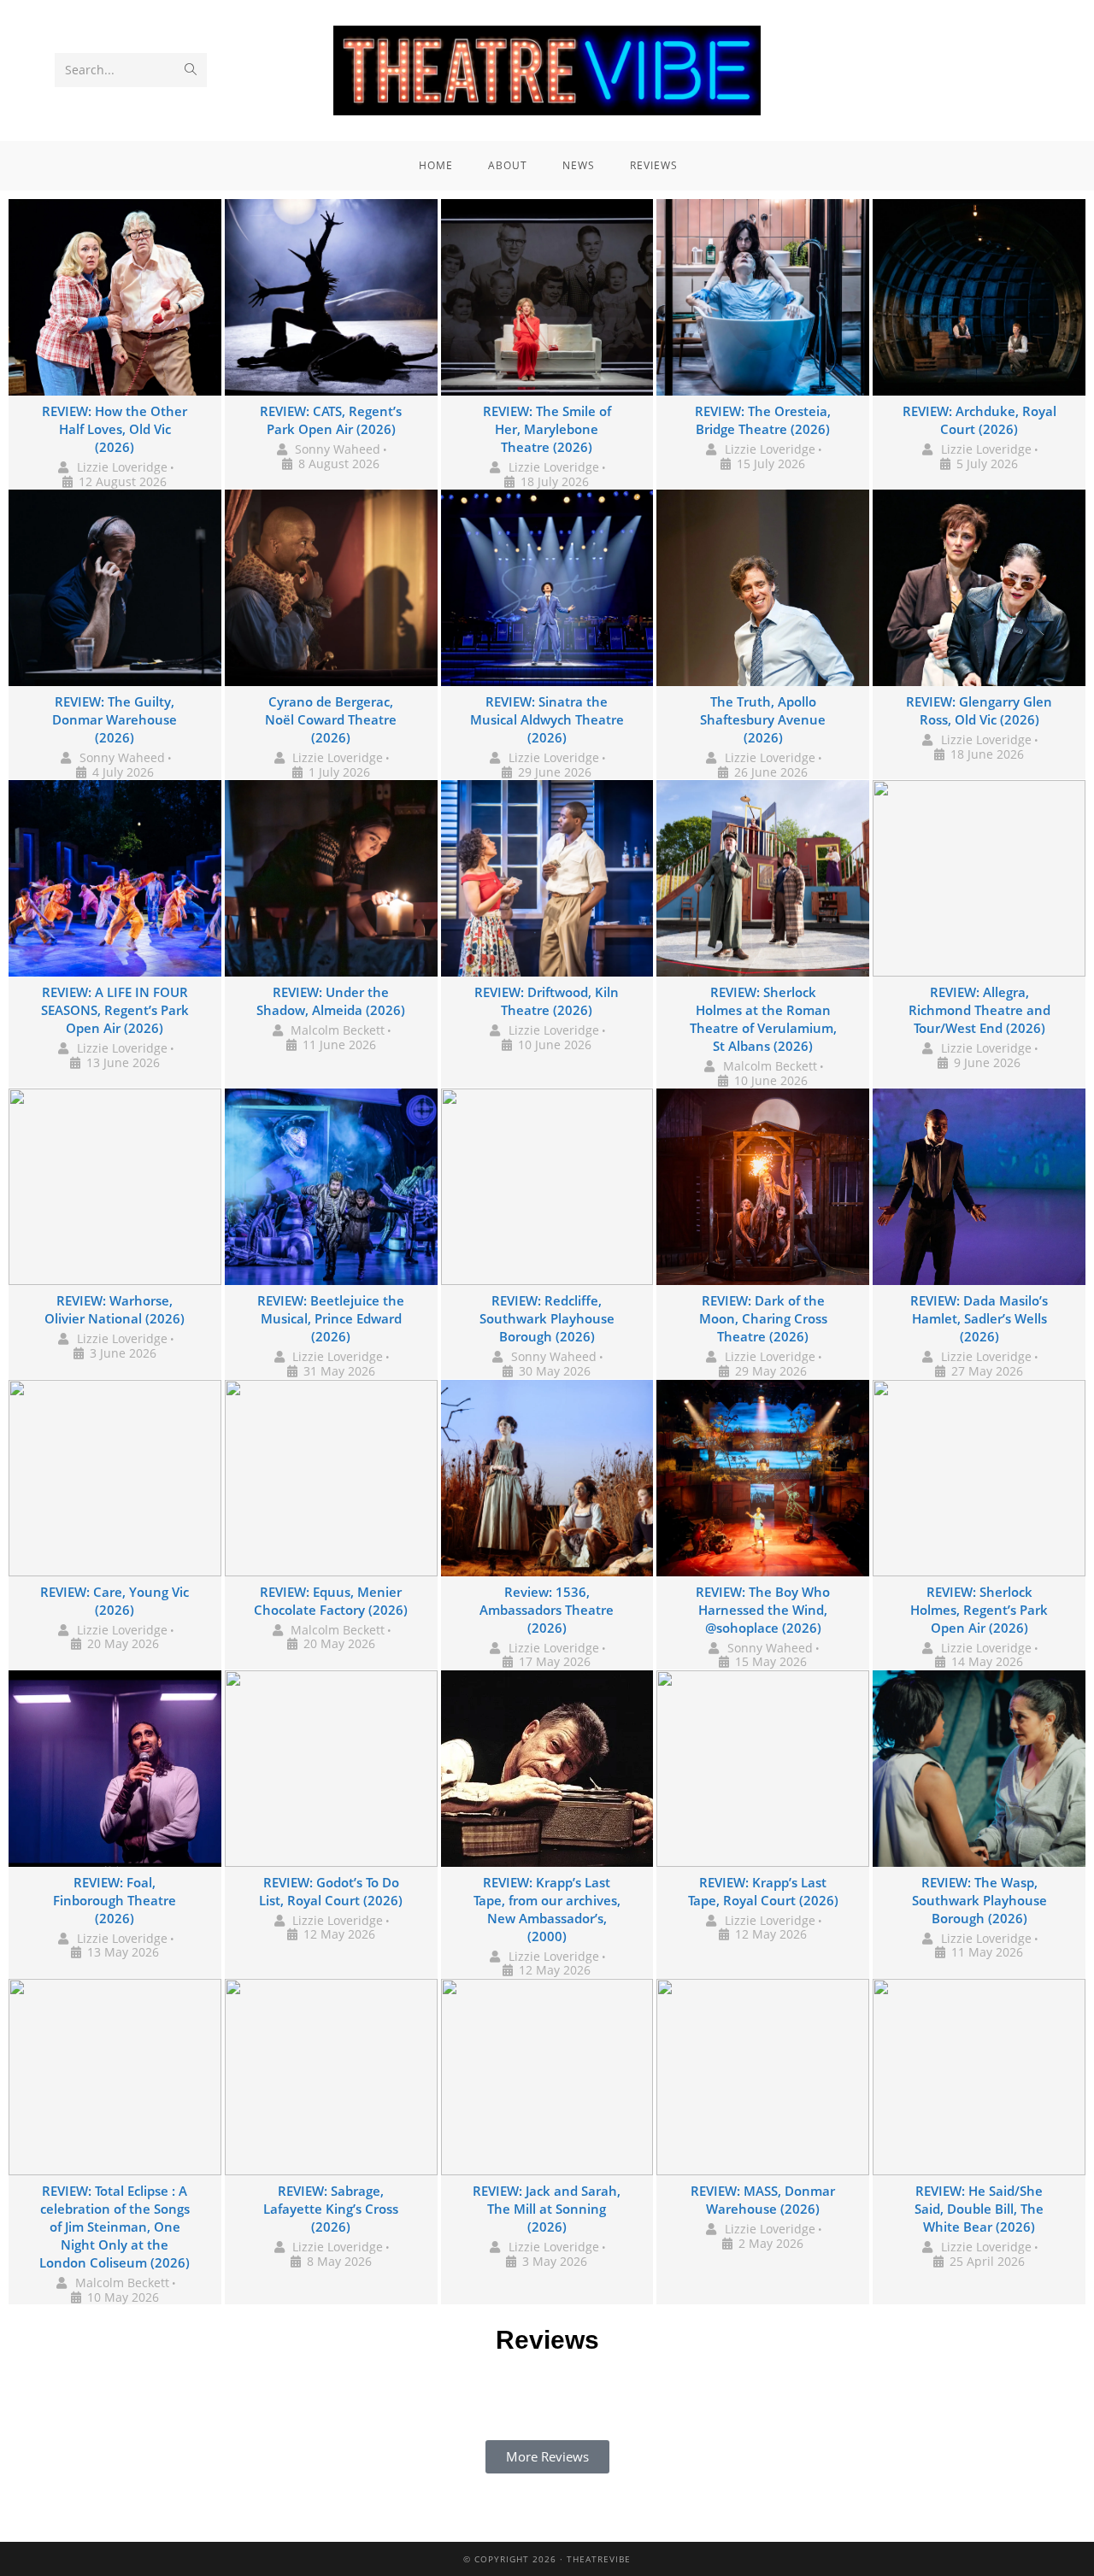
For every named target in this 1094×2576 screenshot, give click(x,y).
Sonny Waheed (338, 449)
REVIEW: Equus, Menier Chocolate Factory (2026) (331, 1601)
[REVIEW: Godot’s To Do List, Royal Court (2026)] (331, 1769)
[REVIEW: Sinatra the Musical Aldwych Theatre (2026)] (547, 588)
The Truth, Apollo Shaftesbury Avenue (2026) (763, 719)
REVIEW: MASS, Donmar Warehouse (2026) (763, 2200)
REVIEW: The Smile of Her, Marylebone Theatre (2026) (547, 429)
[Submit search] (191, 70)
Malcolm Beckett (338, 1030)
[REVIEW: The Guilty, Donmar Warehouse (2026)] (115, 588)
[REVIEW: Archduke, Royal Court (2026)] (979, 297)
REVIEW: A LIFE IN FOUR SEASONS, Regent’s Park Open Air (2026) (115, 1010)
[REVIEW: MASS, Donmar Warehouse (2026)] (763, 2077)
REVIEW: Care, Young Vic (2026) (115, 1601)
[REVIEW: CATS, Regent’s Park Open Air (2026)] (331, 297)
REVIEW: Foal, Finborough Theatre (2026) (115, 1900)
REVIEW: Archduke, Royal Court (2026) (979, 420)
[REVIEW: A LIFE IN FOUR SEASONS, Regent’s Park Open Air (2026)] (115, 878)
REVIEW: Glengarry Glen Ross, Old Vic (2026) (979, 710)
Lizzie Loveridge (122, 467)
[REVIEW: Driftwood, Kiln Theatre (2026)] (547, 878)
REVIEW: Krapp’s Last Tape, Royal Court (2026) (763, 1891)
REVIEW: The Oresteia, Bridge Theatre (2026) (763, 420)
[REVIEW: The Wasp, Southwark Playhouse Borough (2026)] (979, 1769)
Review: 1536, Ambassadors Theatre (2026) (547, 1610)
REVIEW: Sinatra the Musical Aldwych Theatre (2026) (547, 719)
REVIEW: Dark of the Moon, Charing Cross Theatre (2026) (763, 1318)
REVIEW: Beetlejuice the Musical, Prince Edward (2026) (331, 1318)
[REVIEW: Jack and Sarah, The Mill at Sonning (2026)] (547, 2077)
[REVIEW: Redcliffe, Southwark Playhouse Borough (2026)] (547, 1187)
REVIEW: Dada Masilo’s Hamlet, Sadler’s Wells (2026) (979, 1318)
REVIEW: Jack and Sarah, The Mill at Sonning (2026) (547, 2209)
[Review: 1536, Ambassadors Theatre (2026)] (547, 1478)
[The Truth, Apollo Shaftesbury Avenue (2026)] (763, 588)
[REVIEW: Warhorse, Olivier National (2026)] (115, 1187)
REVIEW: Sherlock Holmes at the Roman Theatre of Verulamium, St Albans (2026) (763, 1019)
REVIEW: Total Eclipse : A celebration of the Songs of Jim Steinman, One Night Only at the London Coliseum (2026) (115, 2227)
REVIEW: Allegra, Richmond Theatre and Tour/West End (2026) (979, 1010)
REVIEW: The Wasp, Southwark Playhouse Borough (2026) (979, 1900)
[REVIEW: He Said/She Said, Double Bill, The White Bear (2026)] (979, 2077)
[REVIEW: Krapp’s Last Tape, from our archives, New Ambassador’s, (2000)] (547, 1769)
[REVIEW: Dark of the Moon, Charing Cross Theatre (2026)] (763, 1187)
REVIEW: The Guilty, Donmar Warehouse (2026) (115, 719)
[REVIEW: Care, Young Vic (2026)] (115, 1478)
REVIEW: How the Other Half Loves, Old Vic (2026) (115, 429)
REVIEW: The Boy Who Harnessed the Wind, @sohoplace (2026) (763, 1610)
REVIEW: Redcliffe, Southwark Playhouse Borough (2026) (547, 1318)
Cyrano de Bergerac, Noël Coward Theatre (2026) (331, 719)
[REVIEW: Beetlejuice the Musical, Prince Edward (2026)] (331, 1187)
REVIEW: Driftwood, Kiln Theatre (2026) (547, 1001)
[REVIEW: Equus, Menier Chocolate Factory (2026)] (331, 1478)
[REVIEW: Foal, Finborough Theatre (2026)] (115, 1769)
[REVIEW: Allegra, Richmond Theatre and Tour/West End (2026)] (979, 878)
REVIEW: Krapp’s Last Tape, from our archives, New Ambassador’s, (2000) (547, 1909)
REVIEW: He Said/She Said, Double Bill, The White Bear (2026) (979, 2209)
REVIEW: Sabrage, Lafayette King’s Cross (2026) (331, 2209)
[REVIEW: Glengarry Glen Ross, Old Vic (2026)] (979, 588)
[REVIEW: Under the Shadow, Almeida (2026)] (331, 878)
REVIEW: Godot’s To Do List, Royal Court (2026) (331, 1891)
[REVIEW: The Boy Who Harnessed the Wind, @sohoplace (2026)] (763, 1478)
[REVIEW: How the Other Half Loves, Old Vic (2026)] (115, 297)
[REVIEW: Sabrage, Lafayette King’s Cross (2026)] (331, 2077)
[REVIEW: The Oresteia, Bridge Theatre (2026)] (763, 297)
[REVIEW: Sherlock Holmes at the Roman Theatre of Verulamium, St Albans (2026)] (763, 878)
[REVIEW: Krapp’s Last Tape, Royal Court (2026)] (763, 1769)
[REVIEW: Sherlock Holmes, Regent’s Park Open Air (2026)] (979, 1478)
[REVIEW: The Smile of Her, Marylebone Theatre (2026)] (547, 297)
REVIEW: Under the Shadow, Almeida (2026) (331, 1001)
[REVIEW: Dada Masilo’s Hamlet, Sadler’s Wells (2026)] (979, 1187)
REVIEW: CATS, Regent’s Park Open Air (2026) (331, 420)
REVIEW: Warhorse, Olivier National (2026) (115, 1309)
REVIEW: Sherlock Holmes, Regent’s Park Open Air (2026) (979, 1610)
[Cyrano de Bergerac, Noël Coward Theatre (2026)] (331, 588)
